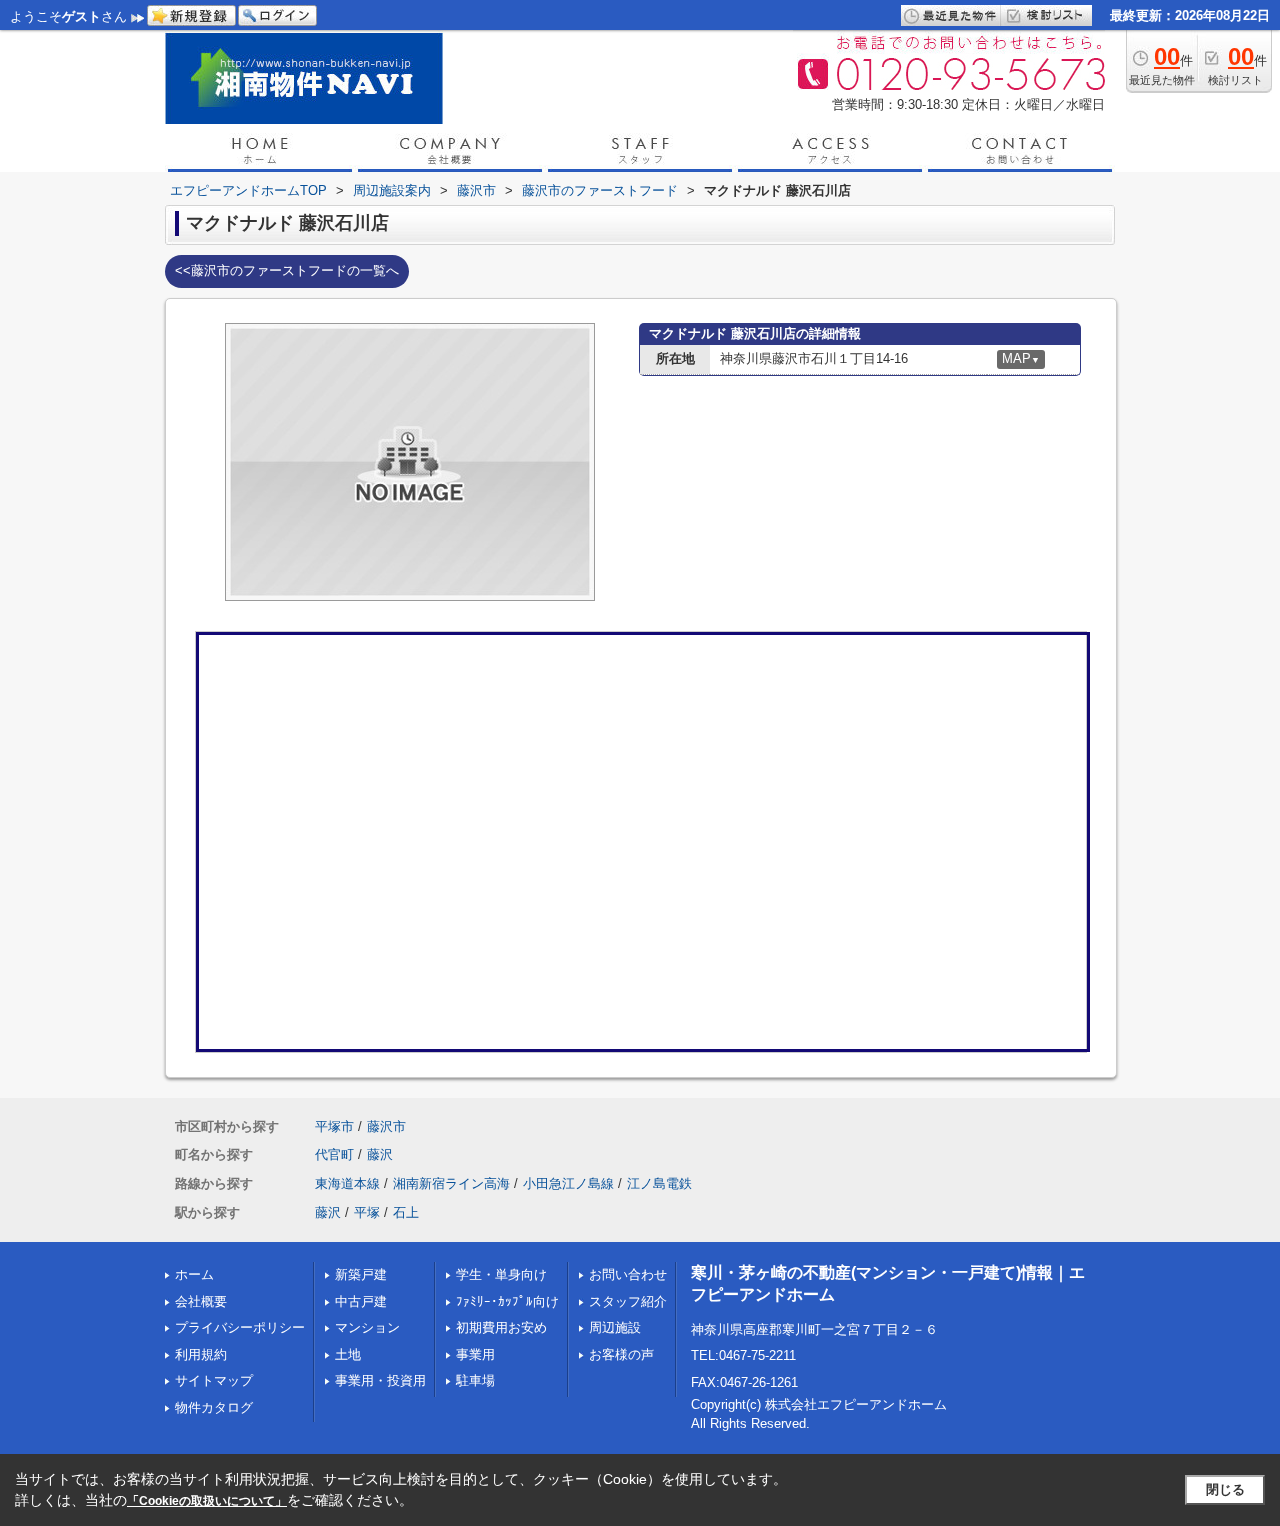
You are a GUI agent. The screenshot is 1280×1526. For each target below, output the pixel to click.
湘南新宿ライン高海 (451, 1183)
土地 (348, 1354)
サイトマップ (214, 1380)
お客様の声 (621, 1354)
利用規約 (201, 1354)
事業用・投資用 (380, 1380)
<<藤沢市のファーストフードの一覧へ (287, 270)
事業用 (475, 1354)
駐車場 (475, 1380)
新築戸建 (361, 1274)
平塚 (367, 1212)
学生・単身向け (501, 1274)
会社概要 (201, 1301)
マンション (367, 1327)
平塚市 (334, 1126)
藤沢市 (386, 1126)
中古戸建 (361, 1301)
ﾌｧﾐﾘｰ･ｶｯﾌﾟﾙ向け (507, 1301)
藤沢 (380, 1154)
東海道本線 (347, 1183)
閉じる (1225, 1489)
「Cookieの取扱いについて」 (207, 1501)
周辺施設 (615, 1327)
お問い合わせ (628, 1274)
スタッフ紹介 (628, 1301)
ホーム (194, 1274)
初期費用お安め (501, 1327)
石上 (406, 1212)
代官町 (334, 1154)
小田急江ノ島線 (568, 1183)
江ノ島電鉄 (659, 1183)
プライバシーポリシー (240, 1327)
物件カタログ (214, 1407)
